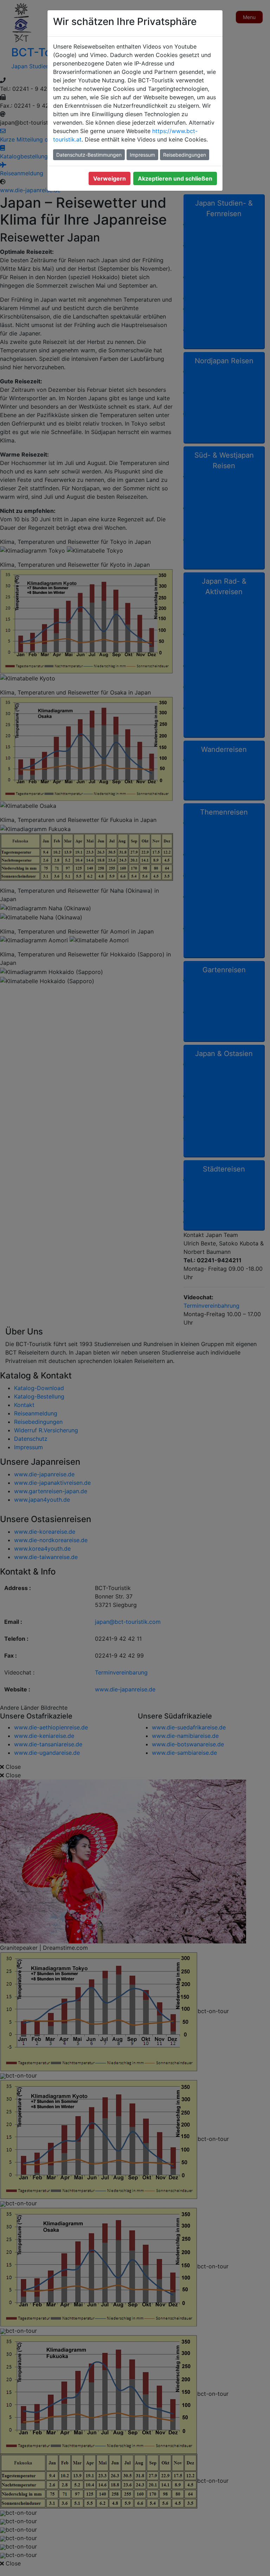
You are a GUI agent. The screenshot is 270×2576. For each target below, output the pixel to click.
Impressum (142, 155)
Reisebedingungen (185, 155)
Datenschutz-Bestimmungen (89, 155)
